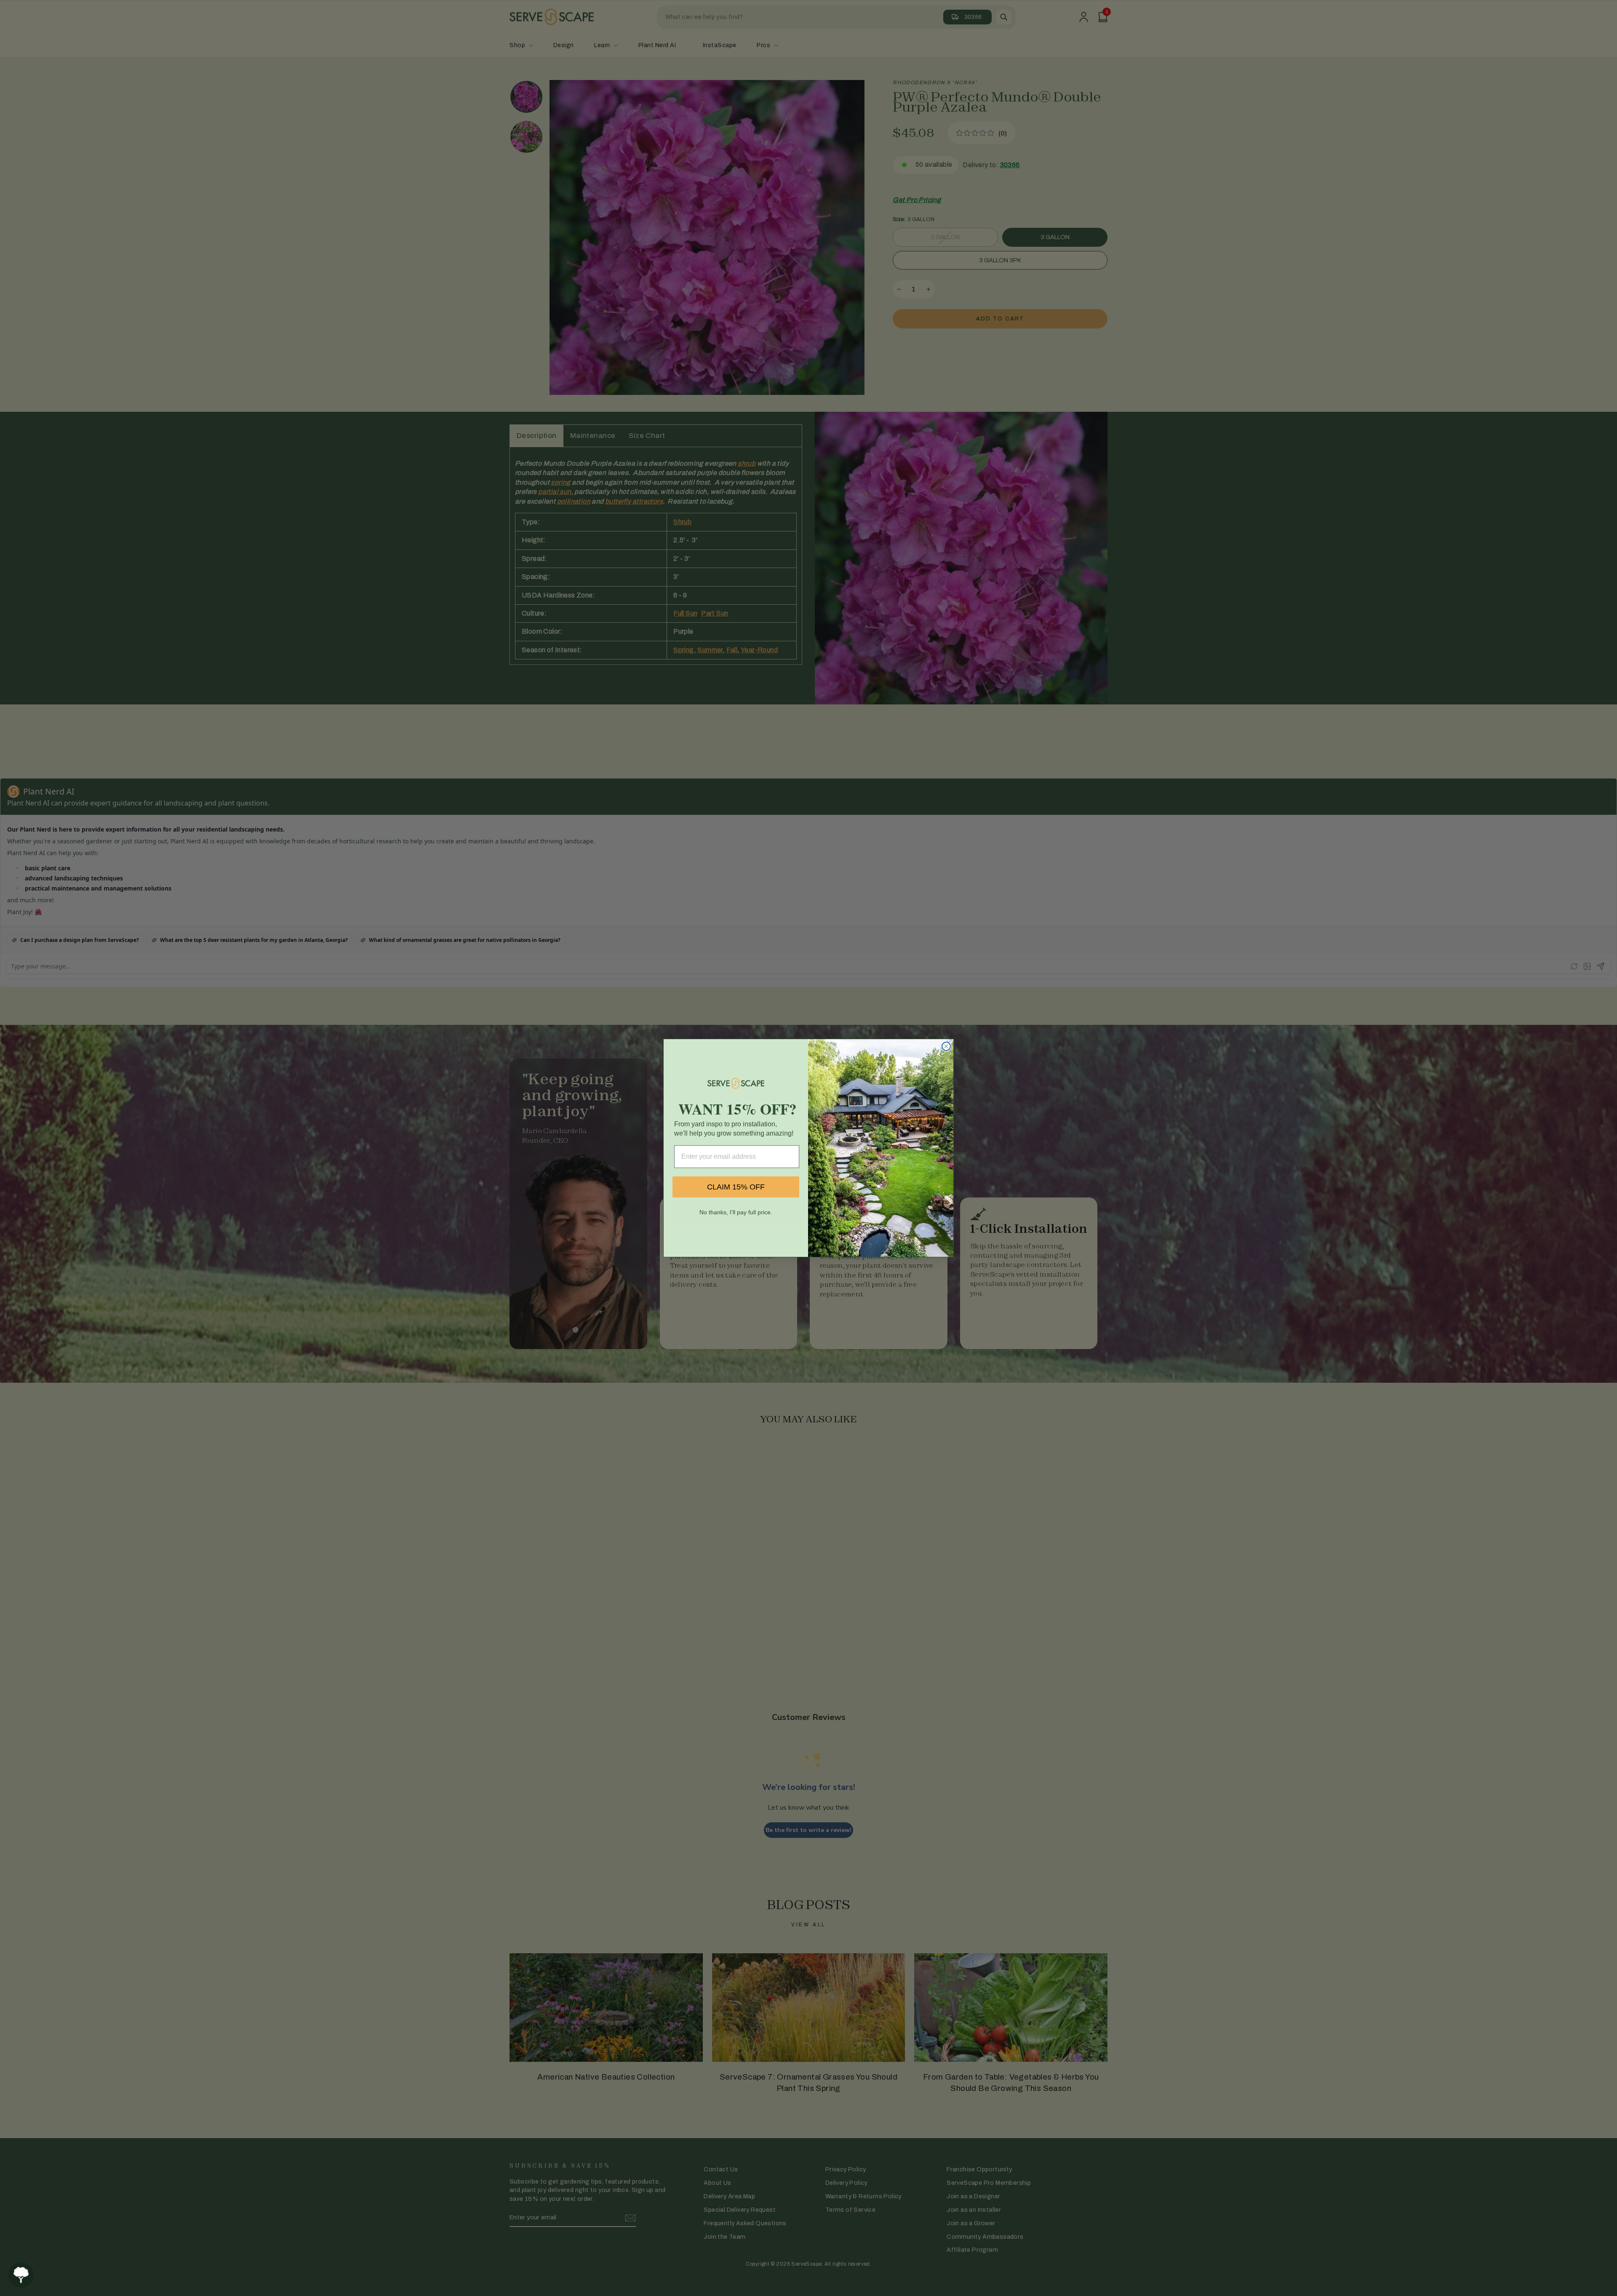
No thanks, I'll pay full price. (736, 1212)
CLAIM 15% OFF (736, 1187)
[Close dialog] (946, 1046)
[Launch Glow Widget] (21, 2275)
